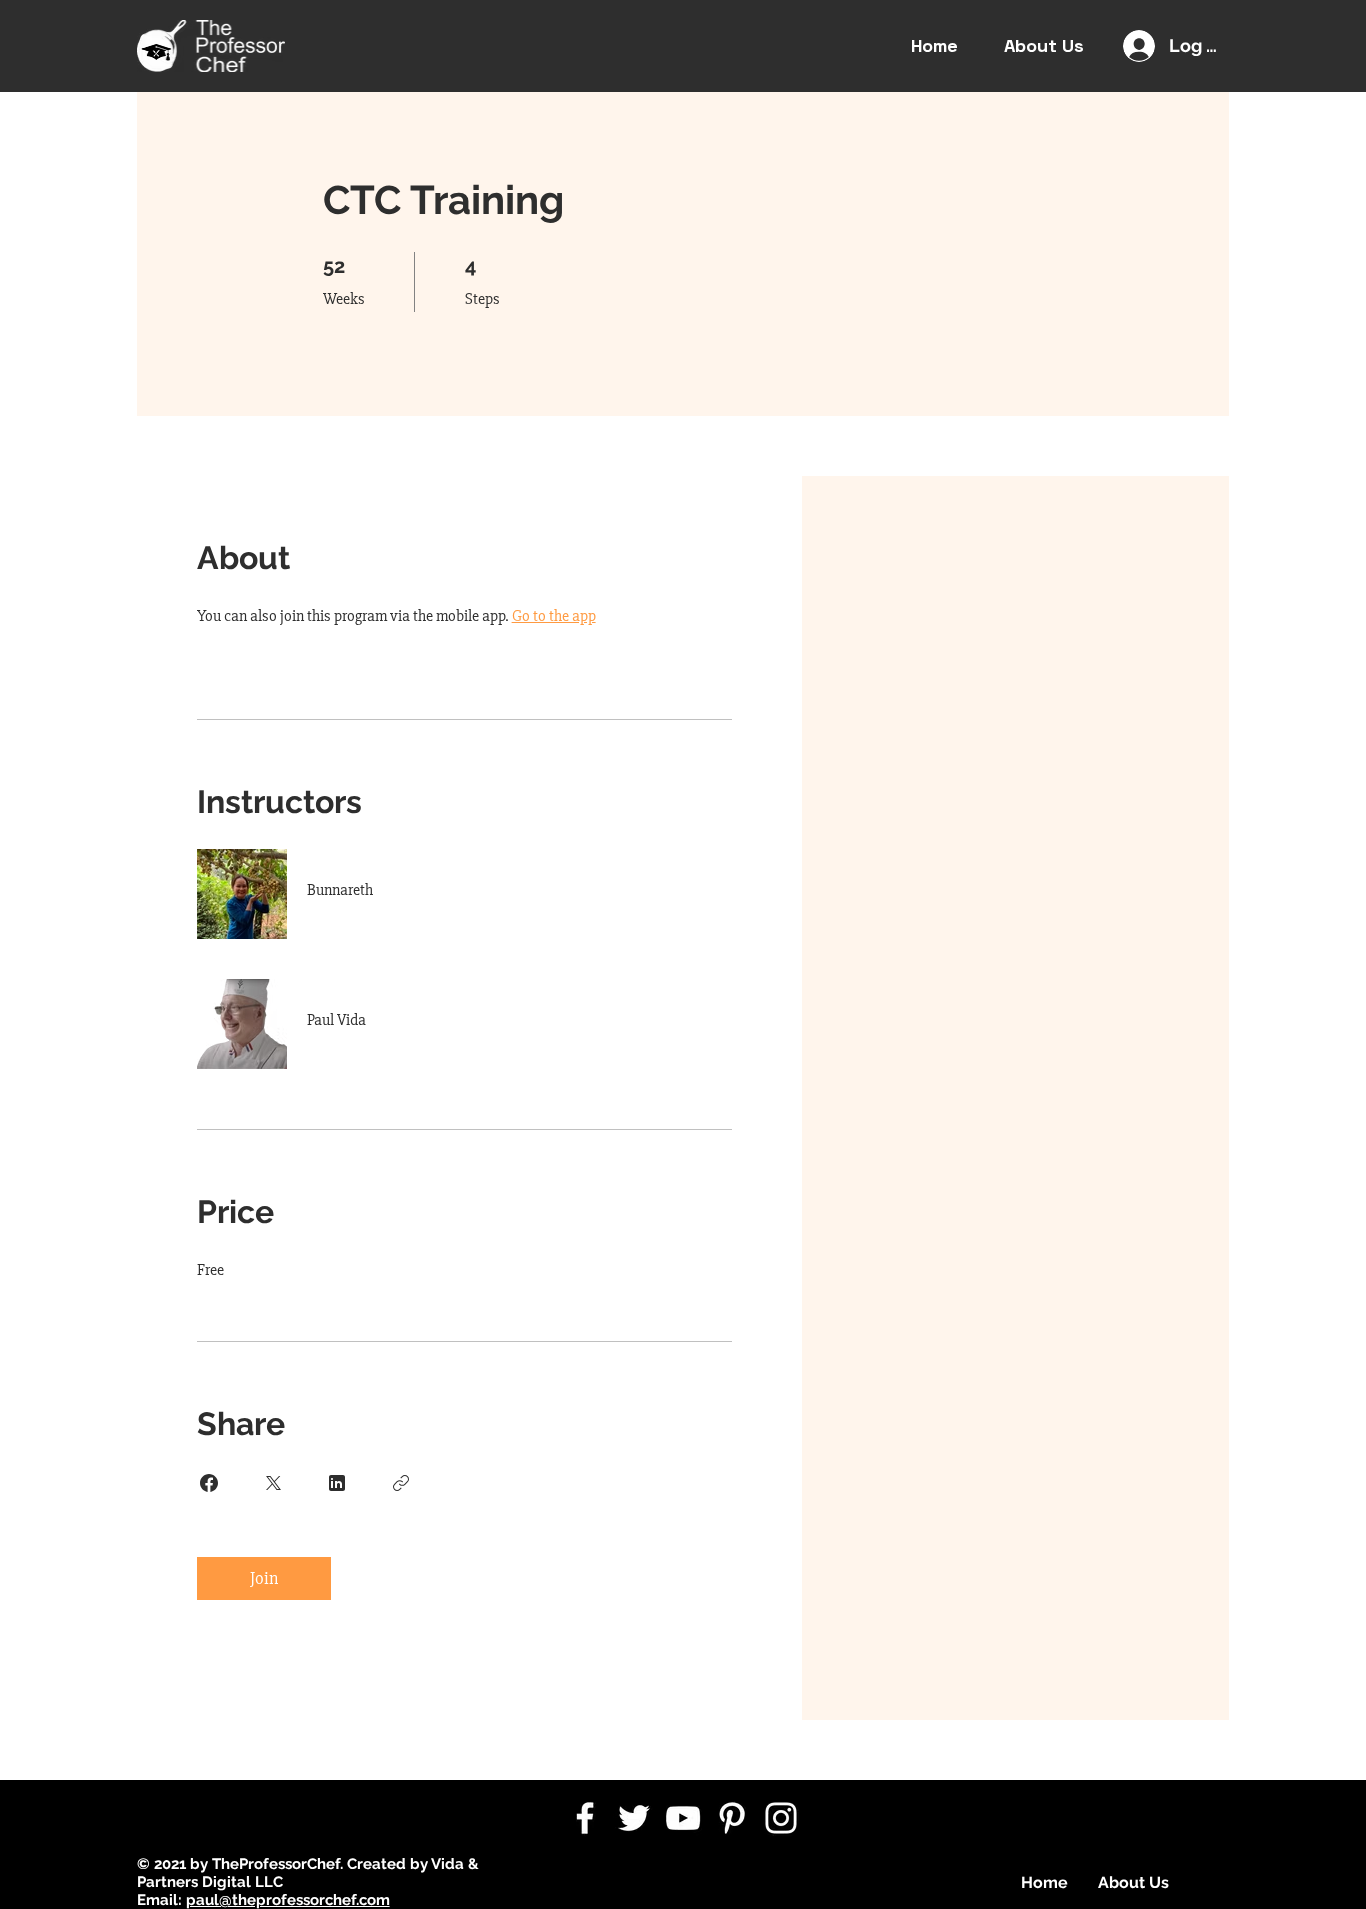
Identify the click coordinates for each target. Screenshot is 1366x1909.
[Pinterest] (732, 1818)
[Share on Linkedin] (337, 1483)
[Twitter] (634, 1818)
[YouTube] (683, 1818)
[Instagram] (781, 1818)
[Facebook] (585, 1818)
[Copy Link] (401, 1483)
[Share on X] (273, 1483)
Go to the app (554, 616)
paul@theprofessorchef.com (288, 1900)
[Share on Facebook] (209, 1483)
